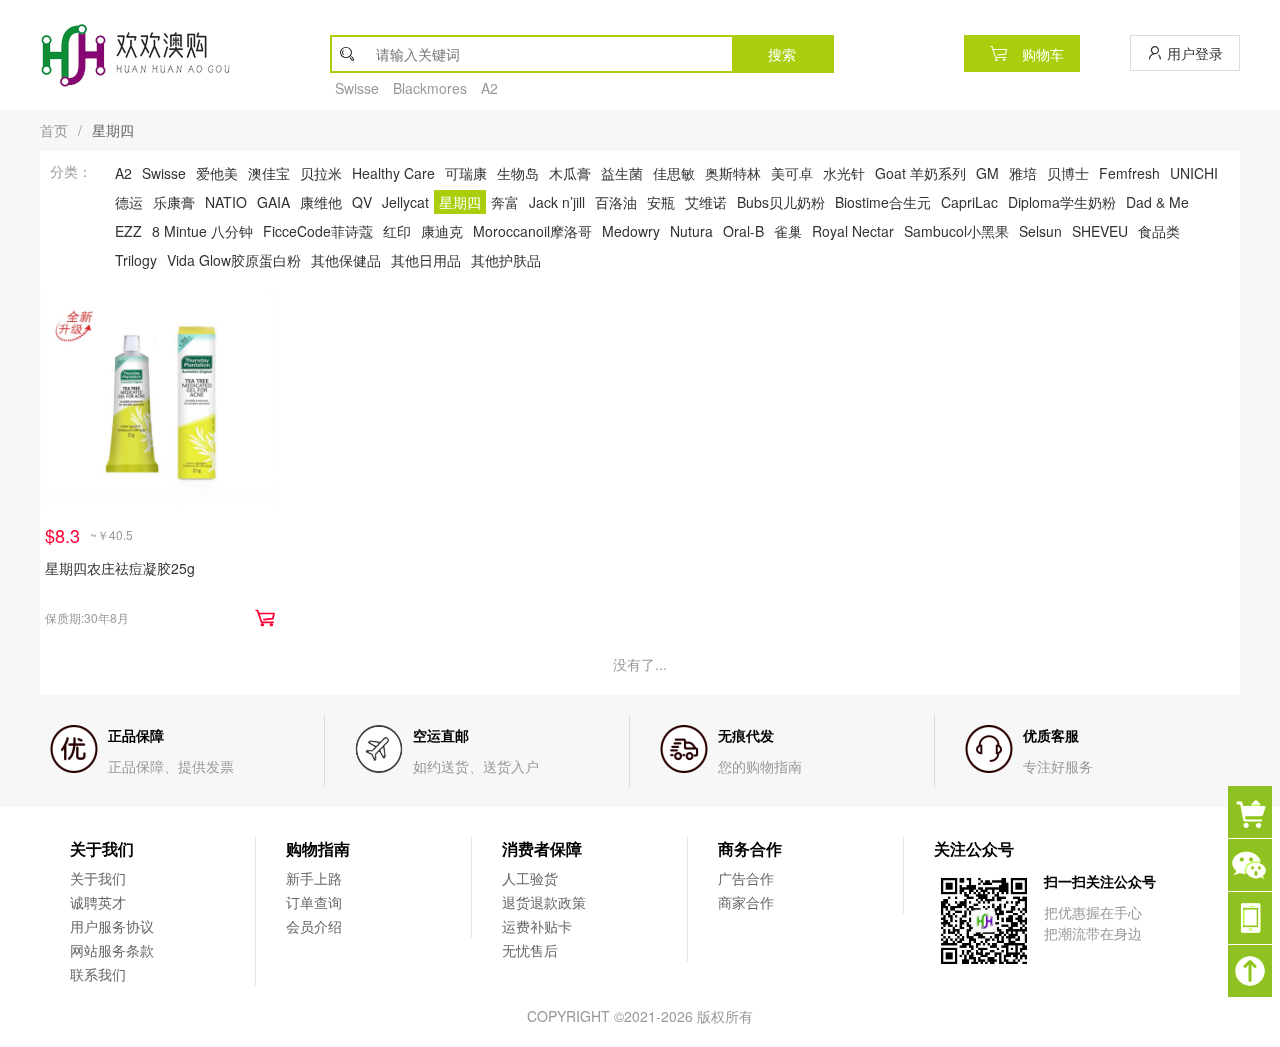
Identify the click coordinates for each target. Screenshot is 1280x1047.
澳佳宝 (269, 173)
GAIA (273, 202)
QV (362, 202)
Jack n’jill (557, 202)
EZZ (128, 231)
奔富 (505, 202)
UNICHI (1194, 173)
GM (987, 173)
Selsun (1040, 231)
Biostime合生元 (883, 202)
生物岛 (518, 173)
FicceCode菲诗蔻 (318, 231)
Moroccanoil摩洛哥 (532, 231)
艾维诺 (706, 202)
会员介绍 (314, 926)
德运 (129, 202)
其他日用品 (426, 260)
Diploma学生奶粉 (1062, 202)
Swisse (357, 88)
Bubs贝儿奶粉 (781, 202)
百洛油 (616, 202)
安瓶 (661, 202)
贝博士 (1068, 173)
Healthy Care (393, 173)
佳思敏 (674, 173)
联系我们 (98, 974)
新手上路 (314, 878)
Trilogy (136, 260)
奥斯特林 (733, 173)
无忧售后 (530, 950)
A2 (489, 88)
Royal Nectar (853, 231)
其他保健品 (346, 260)
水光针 (844, 173)
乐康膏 (174, 202)
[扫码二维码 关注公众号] (1254, 918)
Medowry (631, 231)
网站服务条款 (112, 950)
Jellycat (405, 202)
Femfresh (1129, 173)
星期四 (460, 202)
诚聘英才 (98, 902)
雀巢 (788, 231)
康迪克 (442, 231)
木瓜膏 (570, 173)
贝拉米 (321, 173)
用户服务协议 (112, 926)
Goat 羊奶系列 (920, 173)
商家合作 (746, 902)
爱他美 (217, 173)
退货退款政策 (544, 902)
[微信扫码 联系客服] (1254, 865)
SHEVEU (1100, 231)
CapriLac (969, 202)
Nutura (691, 231)
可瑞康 (466, 173)
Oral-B (743, 231)
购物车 (1041, 54)
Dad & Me (1157, 202)
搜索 (782, 54)
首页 (54, 130)
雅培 (1023, 173)
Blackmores (430, 88)
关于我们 (98, 878)
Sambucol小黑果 (956, 231)
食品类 (1159, 231)
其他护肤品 (506, 260)
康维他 (321, 202)
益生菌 (622, 173)
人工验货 (530, 878)
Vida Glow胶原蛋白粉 (234, 260)
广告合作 (746, 878)
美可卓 (792, 173)
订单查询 (314, 902)
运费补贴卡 (537, 926)
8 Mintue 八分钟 (202, 231)
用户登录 (1193, 53)
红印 (397, 231)
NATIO (226, 202)
